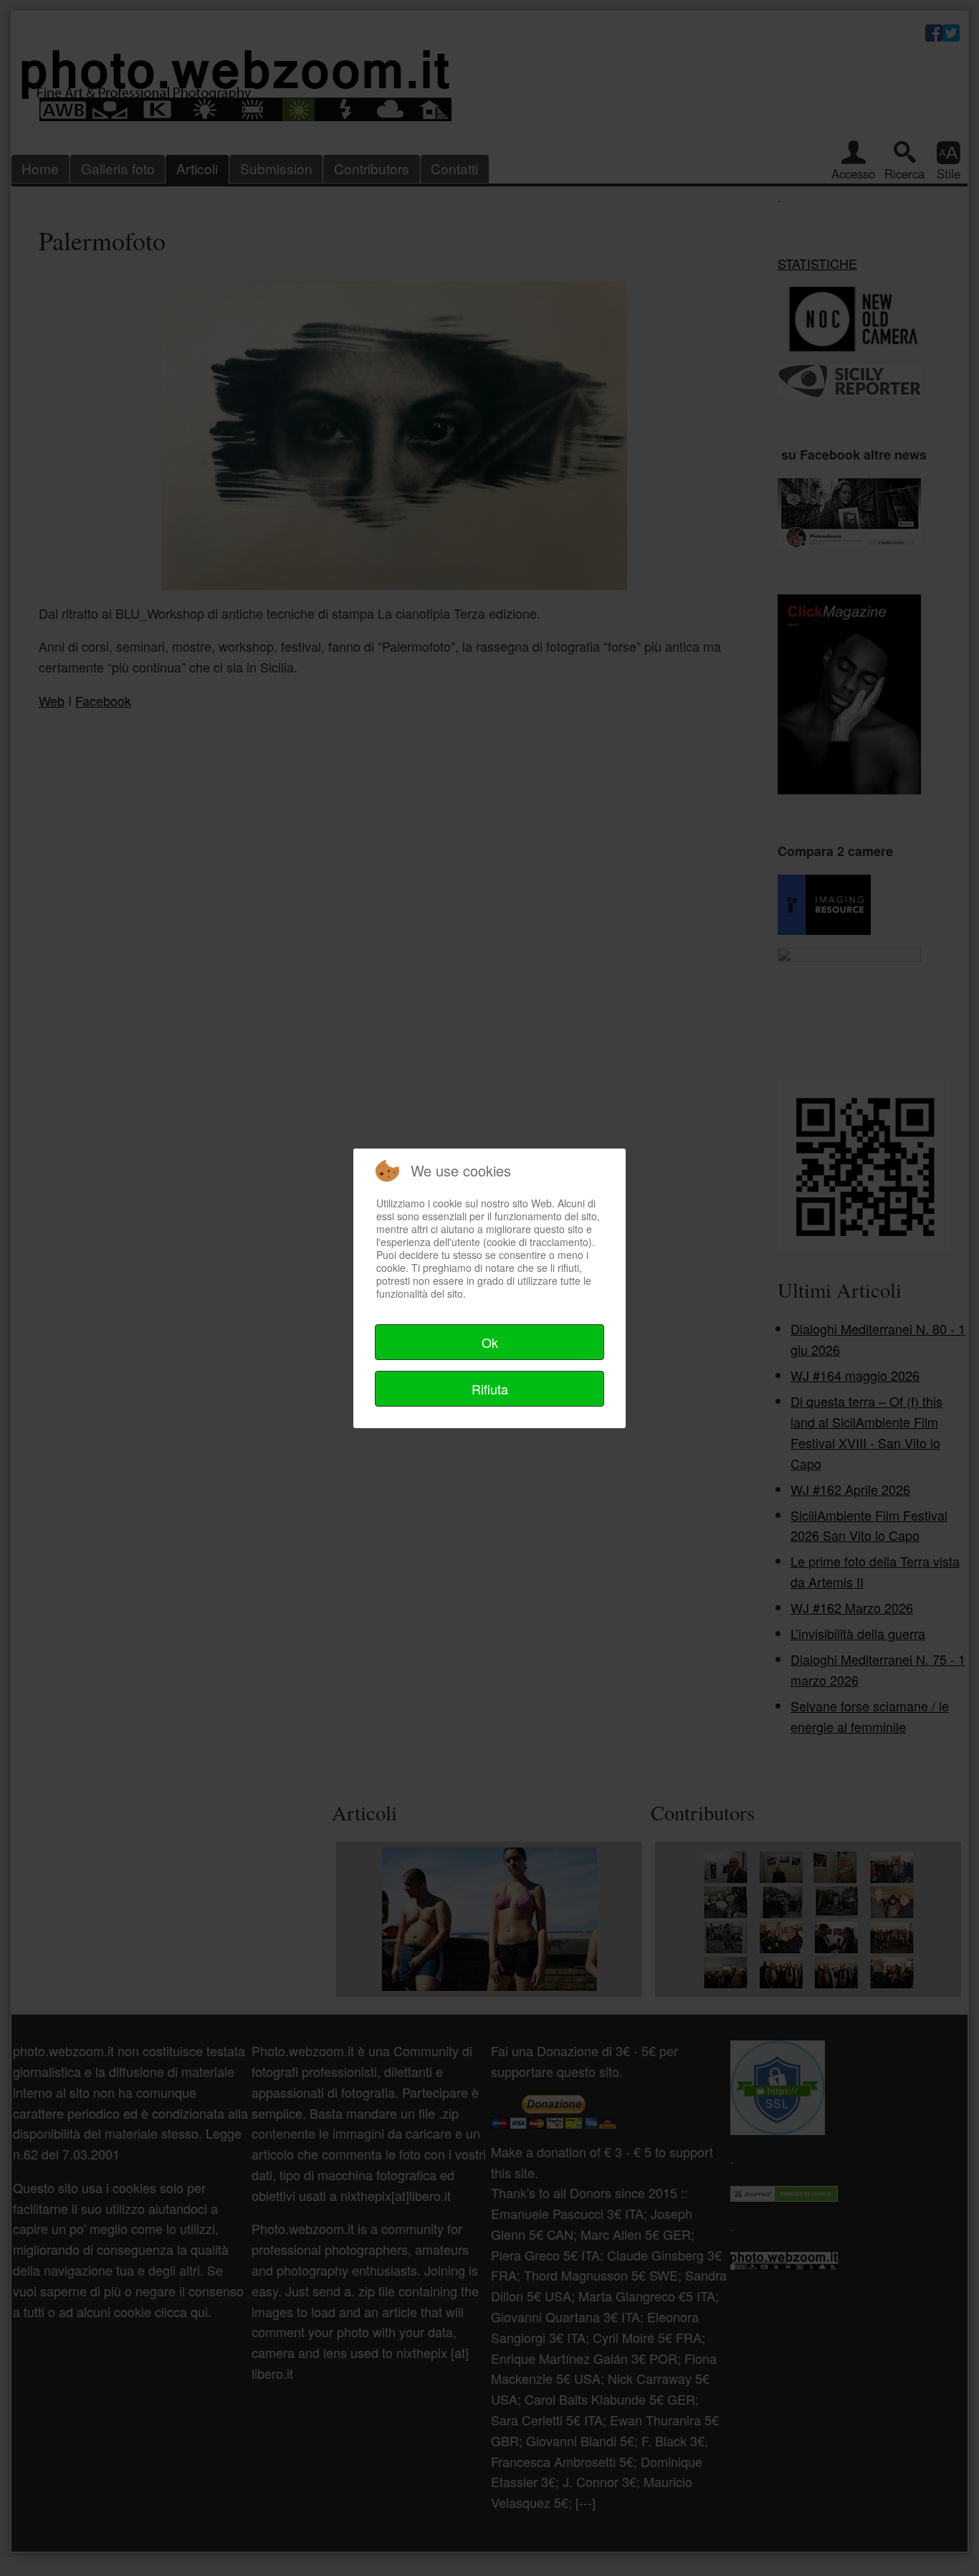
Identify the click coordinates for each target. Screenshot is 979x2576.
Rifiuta (490, 1389)
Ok (490, 1342)
